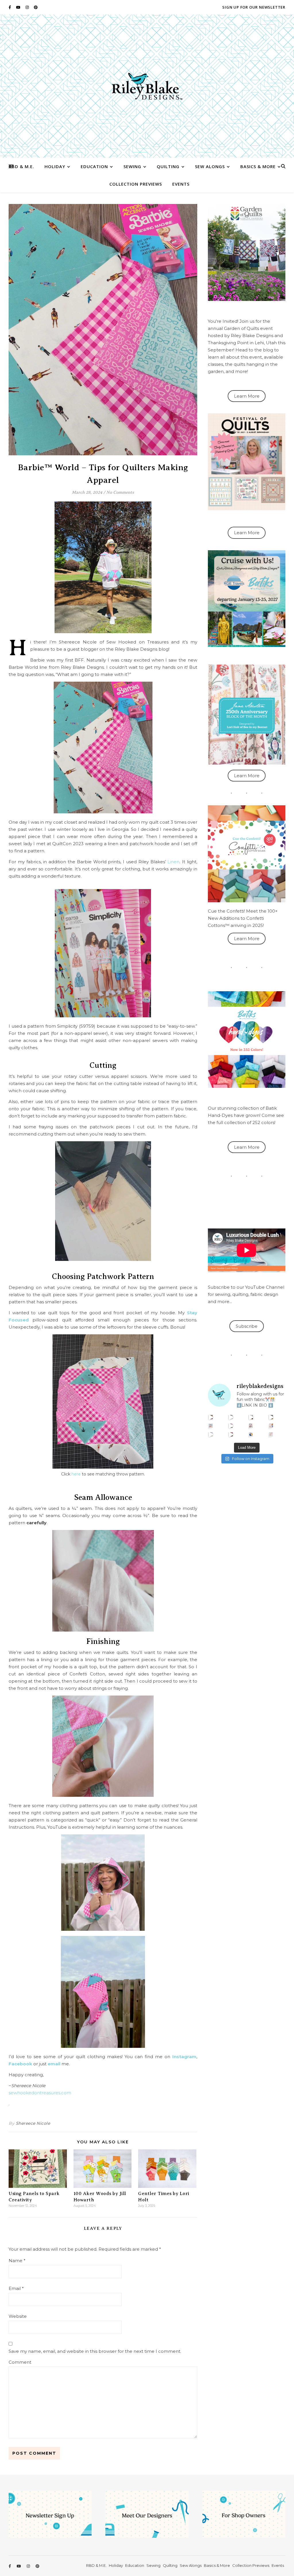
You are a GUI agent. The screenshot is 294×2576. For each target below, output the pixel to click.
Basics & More (258, 166)
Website (18, 2316)
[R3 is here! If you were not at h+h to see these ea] (251, 1426)
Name (17, 2261)
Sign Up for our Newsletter (254, 7)
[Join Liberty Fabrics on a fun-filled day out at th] (211, 1426)
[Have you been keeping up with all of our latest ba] (251, 1434)
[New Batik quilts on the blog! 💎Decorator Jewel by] (251, 1417)
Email (16, 2288)
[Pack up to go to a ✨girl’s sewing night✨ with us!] (271, 1417)
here (76, 1474)
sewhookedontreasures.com (40, 2093)
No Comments (120, 492)
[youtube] (19, 7)
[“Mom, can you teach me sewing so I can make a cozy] (231, 1434)
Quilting (168, 166)
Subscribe (247, 1326)
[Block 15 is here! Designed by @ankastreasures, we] (211, 1434)
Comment (20, 2362)
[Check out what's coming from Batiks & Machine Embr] (271, 1426)
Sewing (132, 166)
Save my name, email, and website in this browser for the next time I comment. (95, 2351)
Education (94, 166)
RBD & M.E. (22, 166)
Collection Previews (136, 184)
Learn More (247, 396)
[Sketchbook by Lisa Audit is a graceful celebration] (271, 1434)
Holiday (55, 166)
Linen (173, 862)
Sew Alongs (210, 166)
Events (181, 184)
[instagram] (28, 7)
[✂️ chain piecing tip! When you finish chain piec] (231, 1417)
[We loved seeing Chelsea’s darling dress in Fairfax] (211, 1417)
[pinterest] (36, 7)
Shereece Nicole (33, 2123)
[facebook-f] (10, 7)
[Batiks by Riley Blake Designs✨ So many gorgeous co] (231, 1426)
